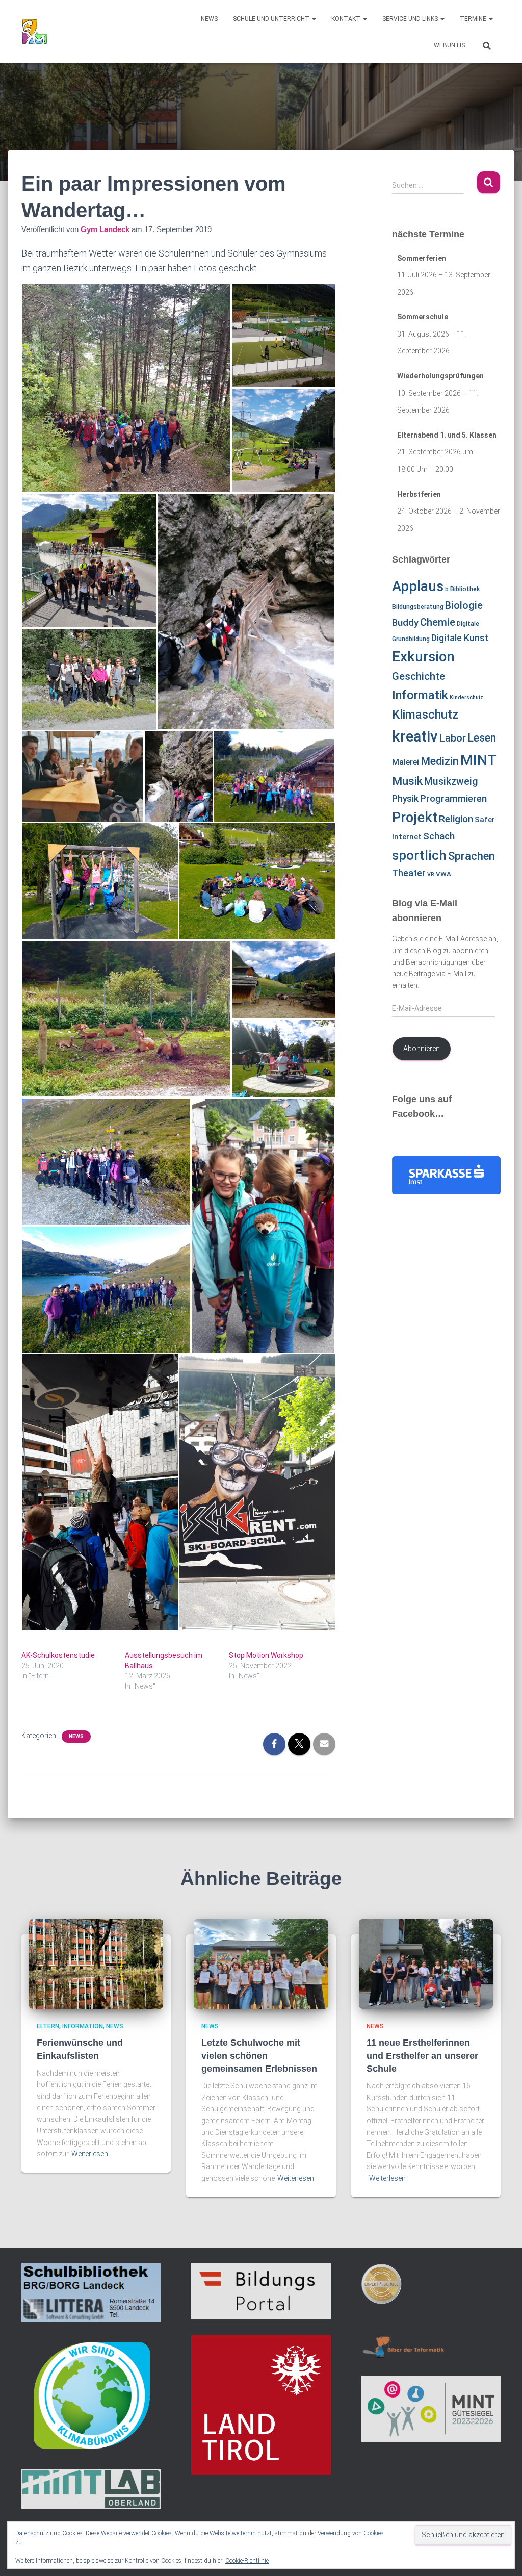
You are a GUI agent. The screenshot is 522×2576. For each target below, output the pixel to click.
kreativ (415, 736)
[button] (314, 19)
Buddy (405, 623)
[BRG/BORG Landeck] (34, 32)
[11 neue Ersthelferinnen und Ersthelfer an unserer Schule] (426, 1963)
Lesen (482, 738)
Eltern (48, 2026)
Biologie (464, 606)
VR (431, 874)
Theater (409, 873)
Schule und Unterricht (272, 19)
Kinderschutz (466, 697)
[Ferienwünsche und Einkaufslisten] (96, 1963)
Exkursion (423, 657)
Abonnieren (422, 1049)
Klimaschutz (425, 715)
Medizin (440, 761)
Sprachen (472, 856)
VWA (443, 874)
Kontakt (347, 19)
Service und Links (411, 19)
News (209, 19)
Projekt (415, 818)
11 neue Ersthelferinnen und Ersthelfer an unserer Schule (422, 2055)
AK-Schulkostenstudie (58, 1655)
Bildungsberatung (418, 607)
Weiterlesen (90, 2154)
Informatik (420, 695)
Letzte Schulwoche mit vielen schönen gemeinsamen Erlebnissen (259, 2055)
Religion (456, 819)
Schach (439, 836)
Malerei (406, 762)
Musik (407, 781)
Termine (474, 19)
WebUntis (449, 45)
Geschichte (419, 676)
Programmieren (453, 799)
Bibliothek (465, 589)
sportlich (419, 855)
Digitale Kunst (460, 638)
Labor (453, 738)
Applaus (418, 586)
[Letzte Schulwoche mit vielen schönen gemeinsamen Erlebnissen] (261, 1963)
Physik (405, 799)
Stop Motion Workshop (266, 1655)
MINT (478, 760)
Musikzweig (451, 782)
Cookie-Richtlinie (247, 2561)
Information (83, 2026)
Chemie (438, 622)
